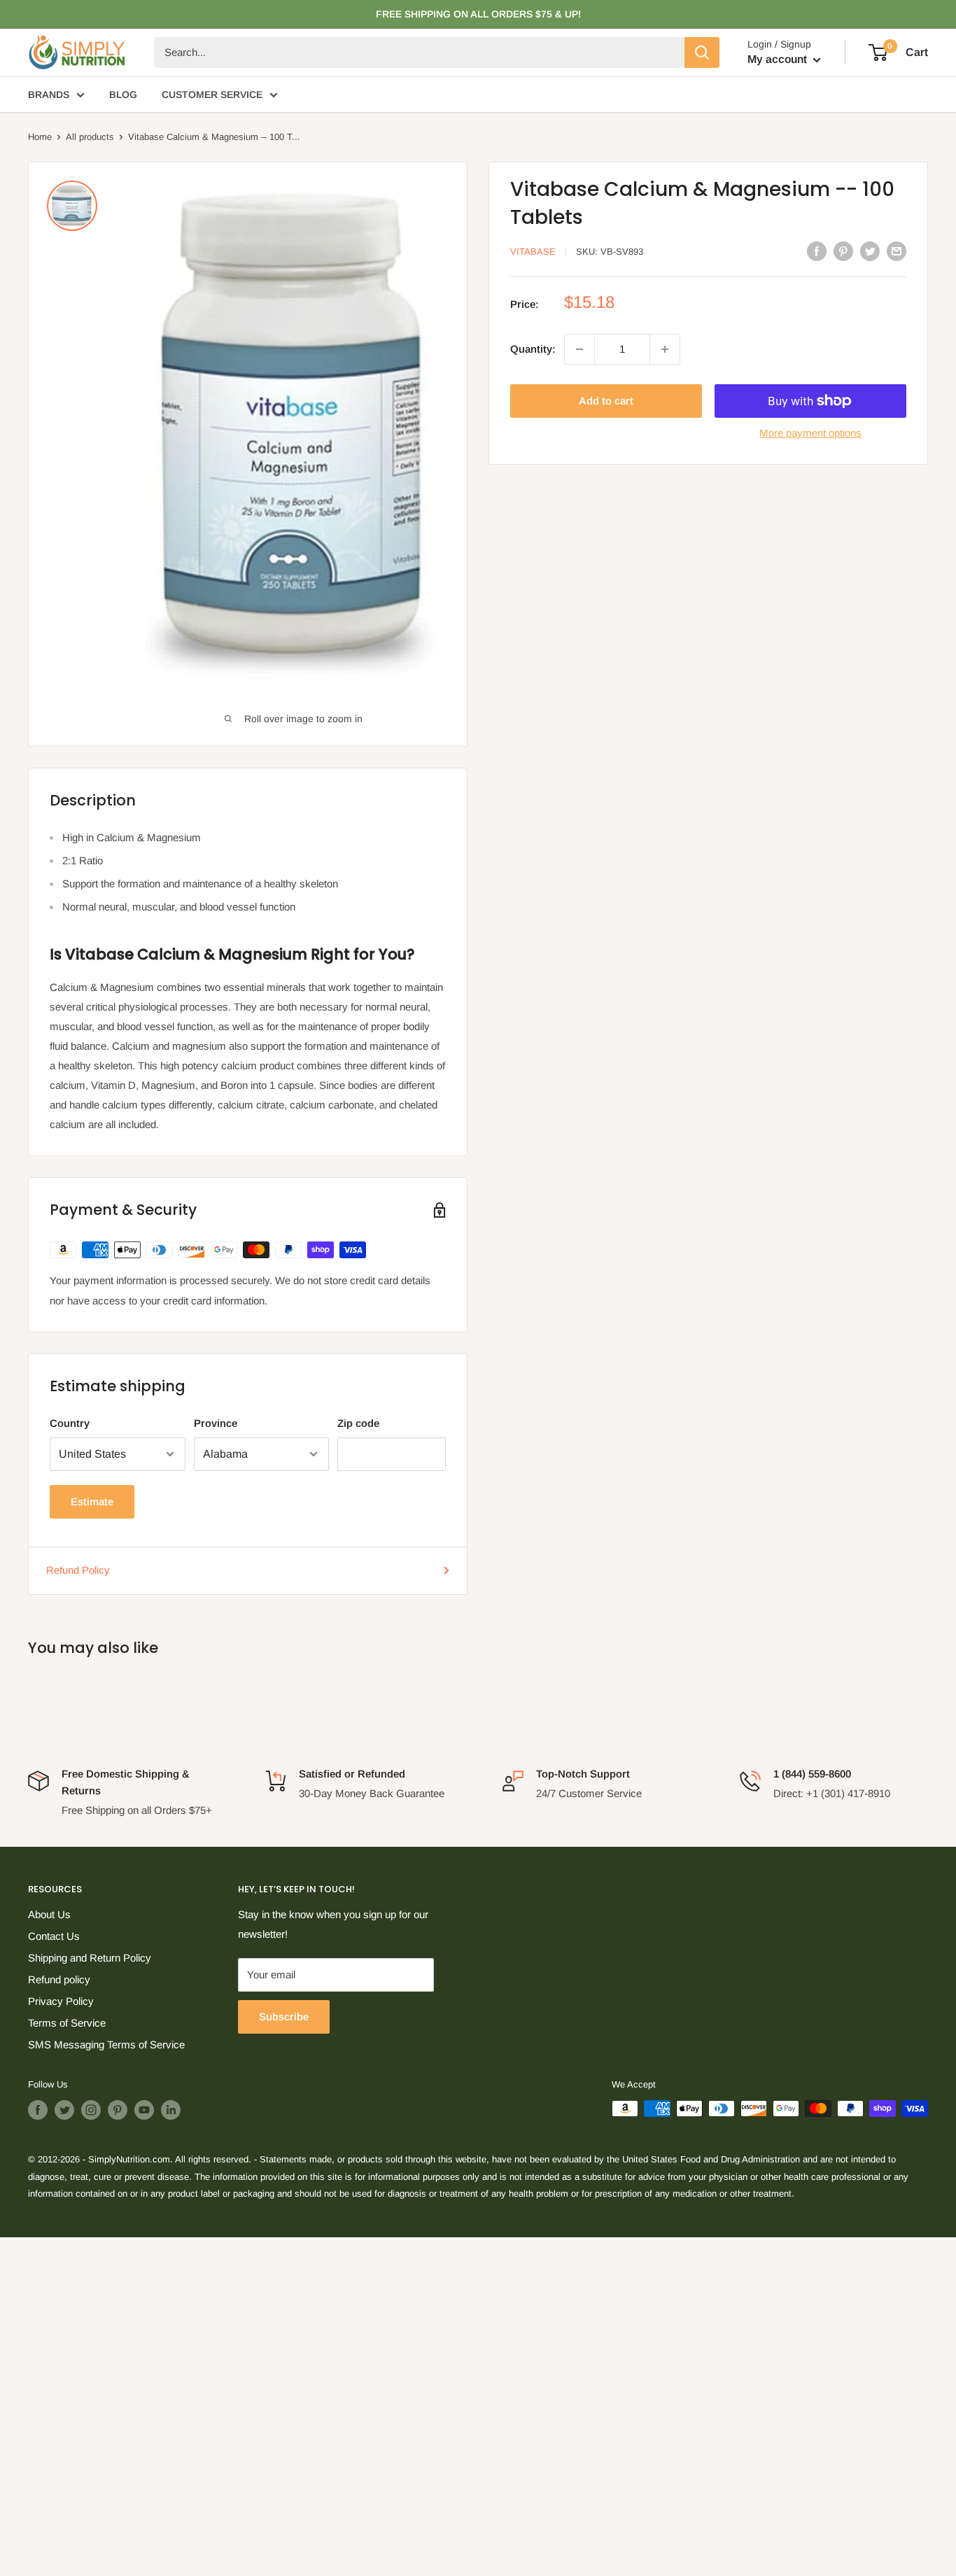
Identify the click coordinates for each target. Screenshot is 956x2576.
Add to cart (606, 401)
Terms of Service (67, 2023)
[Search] (702, 52)
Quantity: (533, 349)
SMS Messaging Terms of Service (106, 2044)
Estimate (92, 1501)
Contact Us (54, 1936)
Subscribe (284, 2017)
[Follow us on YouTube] (144, 2110)
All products (90, 137)
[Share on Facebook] (817, 250)
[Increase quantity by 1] (665, 349)
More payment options (810, 433)
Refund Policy (78, 1570)
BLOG (123, 94)
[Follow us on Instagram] (91, 2110)
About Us (49, 1914)
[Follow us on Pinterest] (118, 2110)
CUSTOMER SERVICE (212, 94)
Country (70, 1423)
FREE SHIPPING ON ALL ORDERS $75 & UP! (478, 14)
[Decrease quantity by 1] (579, 349)
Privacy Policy (61, 2001)
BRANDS (49, 94)
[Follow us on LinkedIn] (171, 2110)
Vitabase (533, 252)
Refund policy (59, 1979)
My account (779, 59)
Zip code (358, 1423)
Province (216, 1423)
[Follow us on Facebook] (38, 2110)
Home (40, 137)
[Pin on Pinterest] (843, 250)
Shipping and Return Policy (90, 1958)
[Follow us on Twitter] (64, 2110)
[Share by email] (897, 250)
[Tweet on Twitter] (870, 250)
